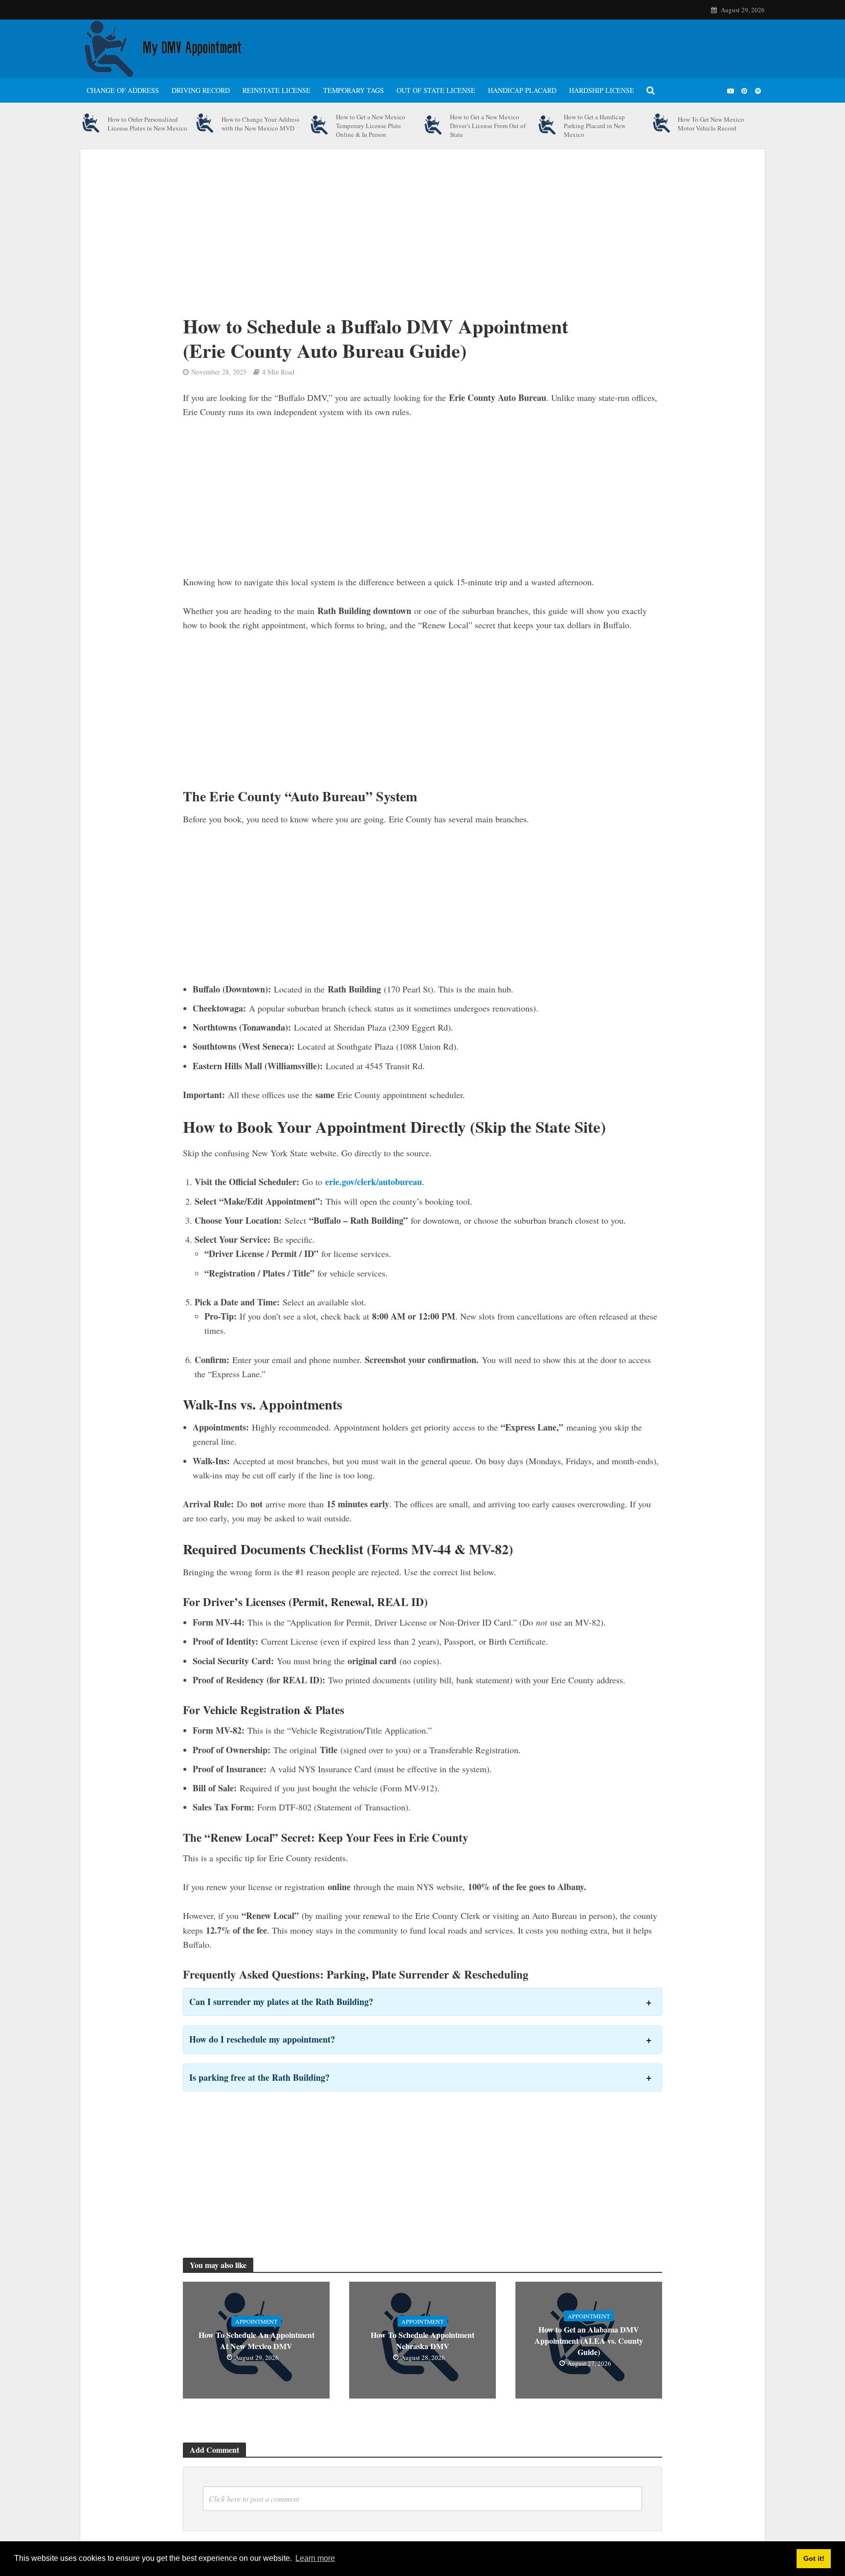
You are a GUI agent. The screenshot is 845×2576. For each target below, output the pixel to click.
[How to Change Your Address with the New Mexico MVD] (205, 124)
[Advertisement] (393, 241)
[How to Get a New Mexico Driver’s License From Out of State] (434, 126)
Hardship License (602, 90)
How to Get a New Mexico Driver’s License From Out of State (488, 126)
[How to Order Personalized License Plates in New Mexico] (91, 124)
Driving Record (201, 90)
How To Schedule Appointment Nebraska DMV (422, 2340)
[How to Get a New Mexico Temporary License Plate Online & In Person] (320, 126)
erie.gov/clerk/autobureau (374, 1182)
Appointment (256, 2321)
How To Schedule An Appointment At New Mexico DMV (256, 2340)
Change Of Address (123, 90)
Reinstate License (277, 90)
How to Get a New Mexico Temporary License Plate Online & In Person (371, 126)
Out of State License (436, 90)
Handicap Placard (522, 90)
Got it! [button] (814, 2558)
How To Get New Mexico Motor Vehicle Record (711, 124)
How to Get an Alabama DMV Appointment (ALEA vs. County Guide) (589, 2341)
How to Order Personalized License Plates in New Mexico (147, 124)
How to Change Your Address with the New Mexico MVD (260, 124)
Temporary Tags (354, 90)
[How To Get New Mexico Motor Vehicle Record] (662, 124)
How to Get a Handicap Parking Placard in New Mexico (595, 126)
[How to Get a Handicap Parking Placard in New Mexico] (548, 126)
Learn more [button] (315, 2558)
